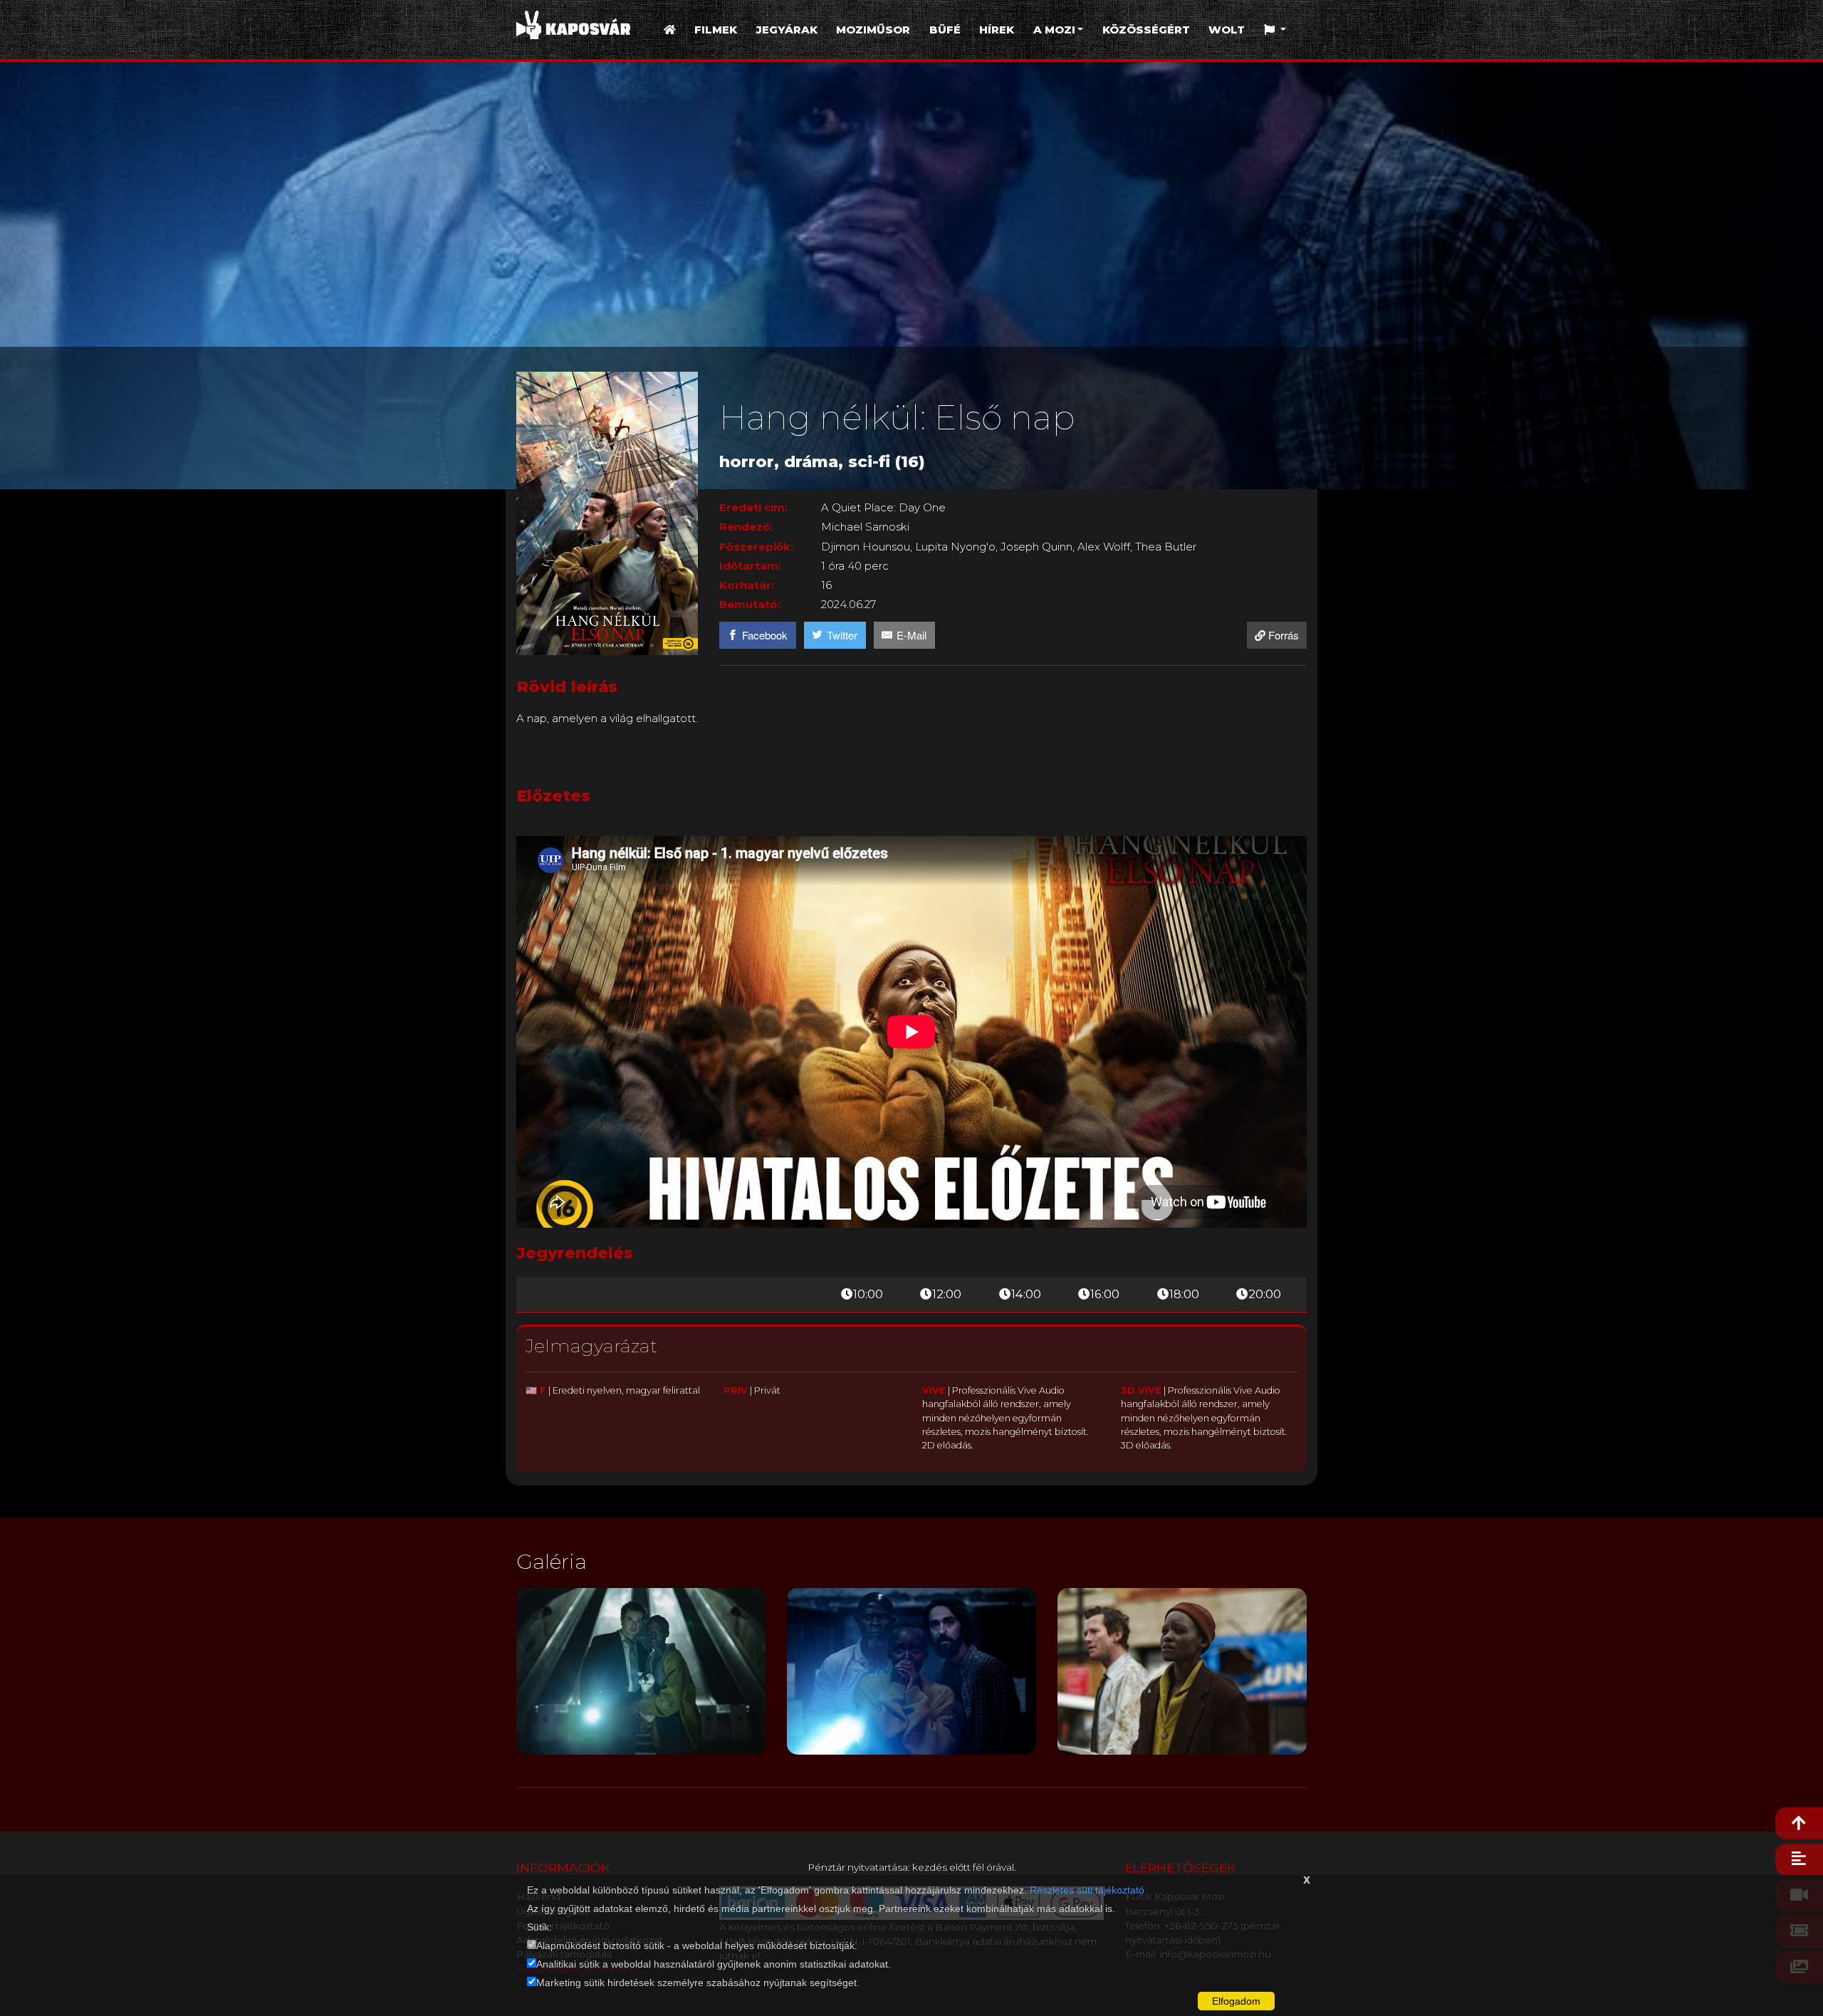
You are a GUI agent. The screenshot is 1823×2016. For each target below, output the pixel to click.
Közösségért (1146, 30)
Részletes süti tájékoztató (1087, 1890)
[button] (1275, 30)
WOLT (1227, 30)
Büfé (945, 30)
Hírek (997, 30)
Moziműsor (873, 30)
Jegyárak (787, 30)
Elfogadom (1236, 2001)
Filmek (716, 30)
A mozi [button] (1054, 30)
